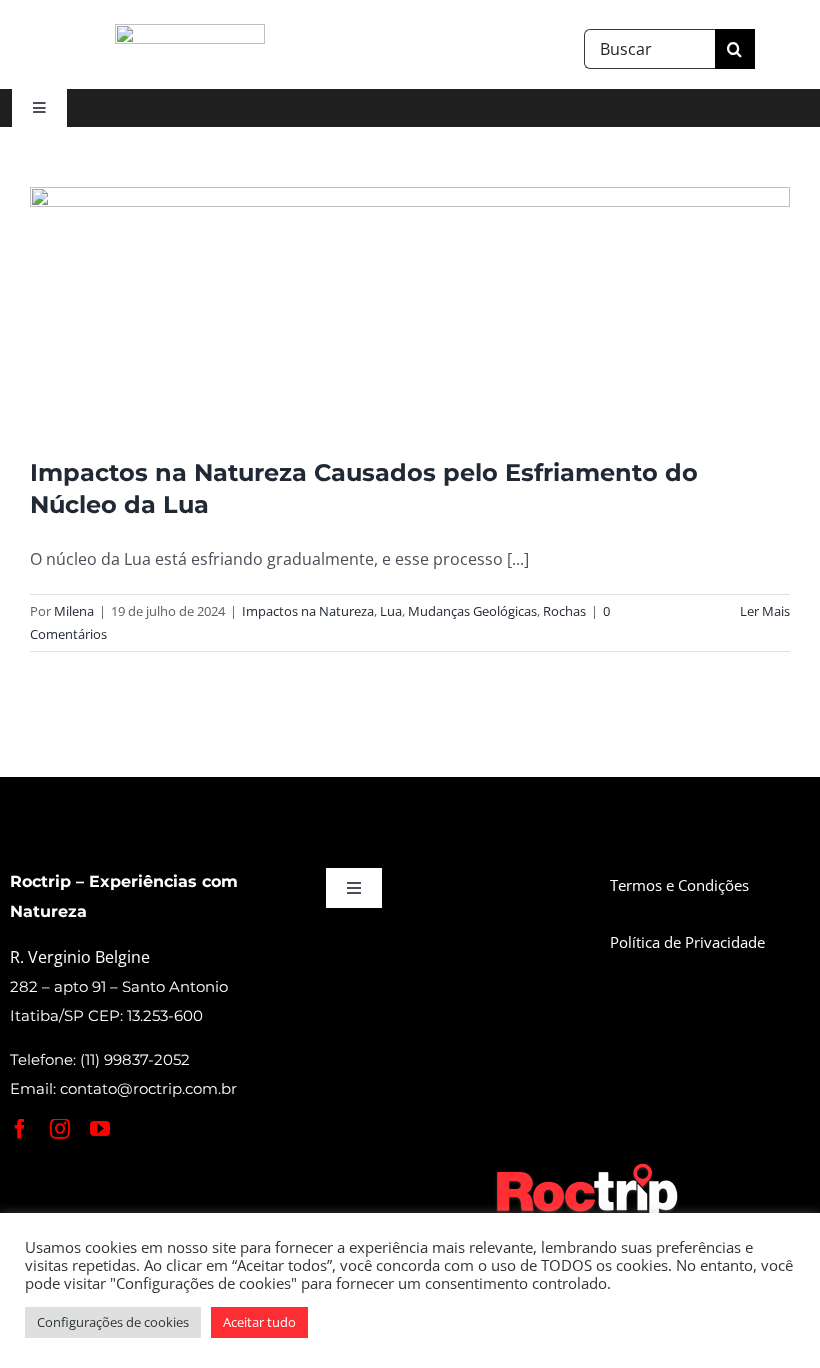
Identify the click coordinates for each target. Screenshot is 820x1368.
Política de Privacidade (687, 942)
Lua (391, 611)
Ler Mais (765, 611)
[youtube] (100, 1129)
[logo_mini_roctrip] (590, 1167)
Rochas (564, 611)
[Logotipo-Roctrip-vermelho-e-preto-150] (190, 32)
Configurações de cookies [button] (113, 1322)
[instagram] (60, 1129)
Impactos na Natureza (308, 611)
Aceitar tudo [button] (259, 1322)
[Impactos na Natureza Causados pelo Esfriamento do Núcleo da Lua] (410, 307)
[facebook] (20, 1129)
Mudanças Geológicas (472, 611)
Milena (74, 611)
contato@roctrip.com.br (148, 1088)
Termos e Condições (679, 885)
